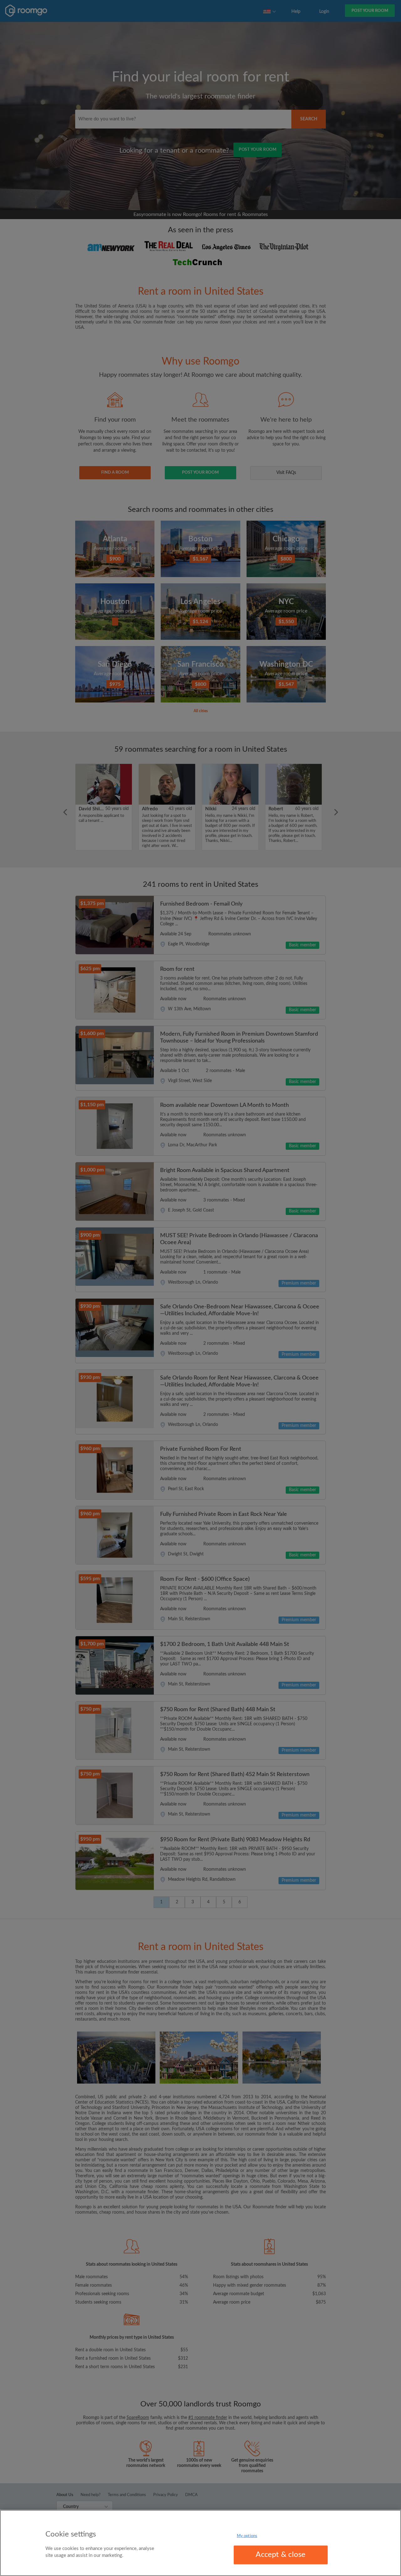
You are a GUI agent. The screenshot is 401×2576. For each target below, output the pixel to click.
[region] (200, 2543)
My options (247, 2536)
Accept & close (281, 2555)
